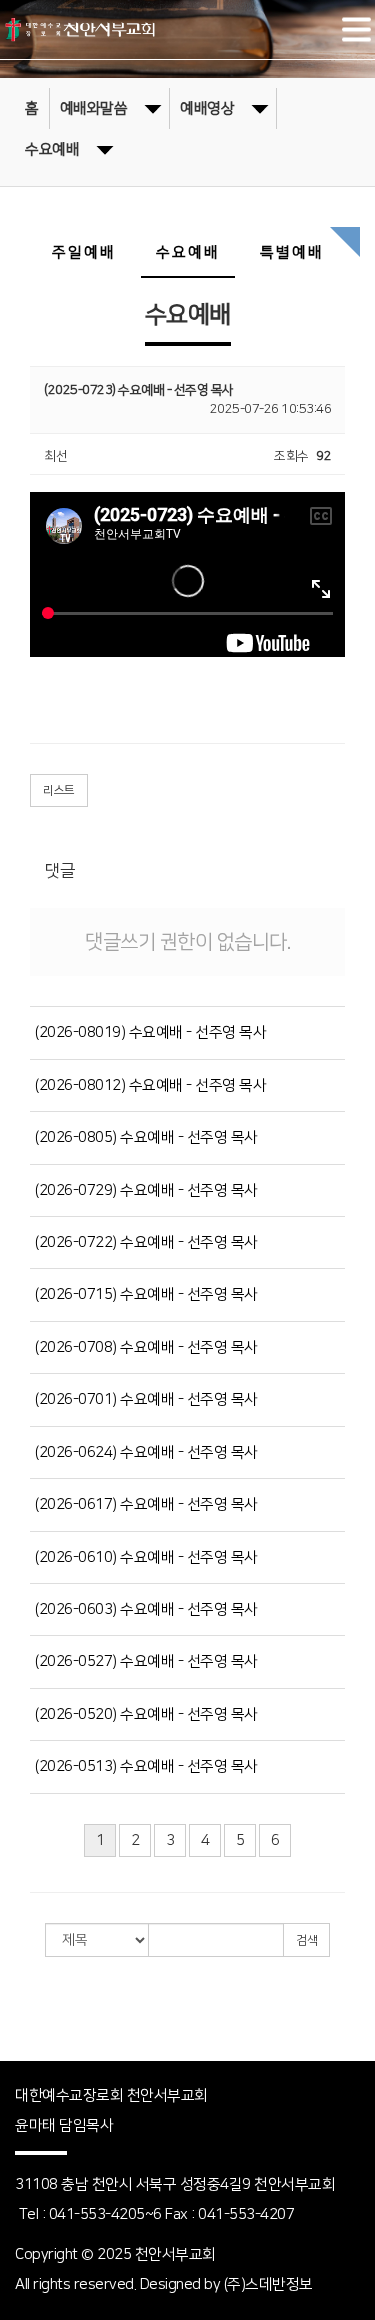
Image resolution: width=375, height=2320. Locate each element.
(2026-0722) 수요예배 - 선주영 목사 (146, 1242)
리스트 (59, 790)
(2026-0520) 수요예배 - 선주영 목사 (146, 1714)
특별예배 (292, 252)
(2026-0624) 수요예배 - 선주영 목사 (146, 1452)
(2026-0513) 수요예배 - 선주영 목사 (146, 1766)
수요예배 (52, 149)
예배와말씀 (94, 108)
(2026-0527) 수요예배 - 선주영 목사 (146, 1661)
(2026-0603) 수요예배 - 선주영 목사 (146, 1609)
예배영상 (207, 108)
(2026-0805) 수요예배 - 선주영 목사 (146, 1137)
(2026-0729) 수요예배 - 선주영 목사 (146, 1190)
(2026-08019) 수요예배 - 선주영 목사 (150, 1032)
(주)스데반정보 (268, 2284)
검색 (306, 1940)
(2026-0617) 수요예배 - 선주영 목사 (146, 1504)
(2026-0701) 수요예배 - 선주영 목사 (146, 1399)
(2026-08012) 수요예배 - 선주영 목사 (150, 1085)
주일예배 (84, 252)
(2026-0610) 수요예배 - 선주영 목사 (146, 1557)
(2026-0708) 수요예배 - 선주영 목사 (146, 1347)
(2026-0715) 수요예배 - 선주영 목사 (146, 1294)
